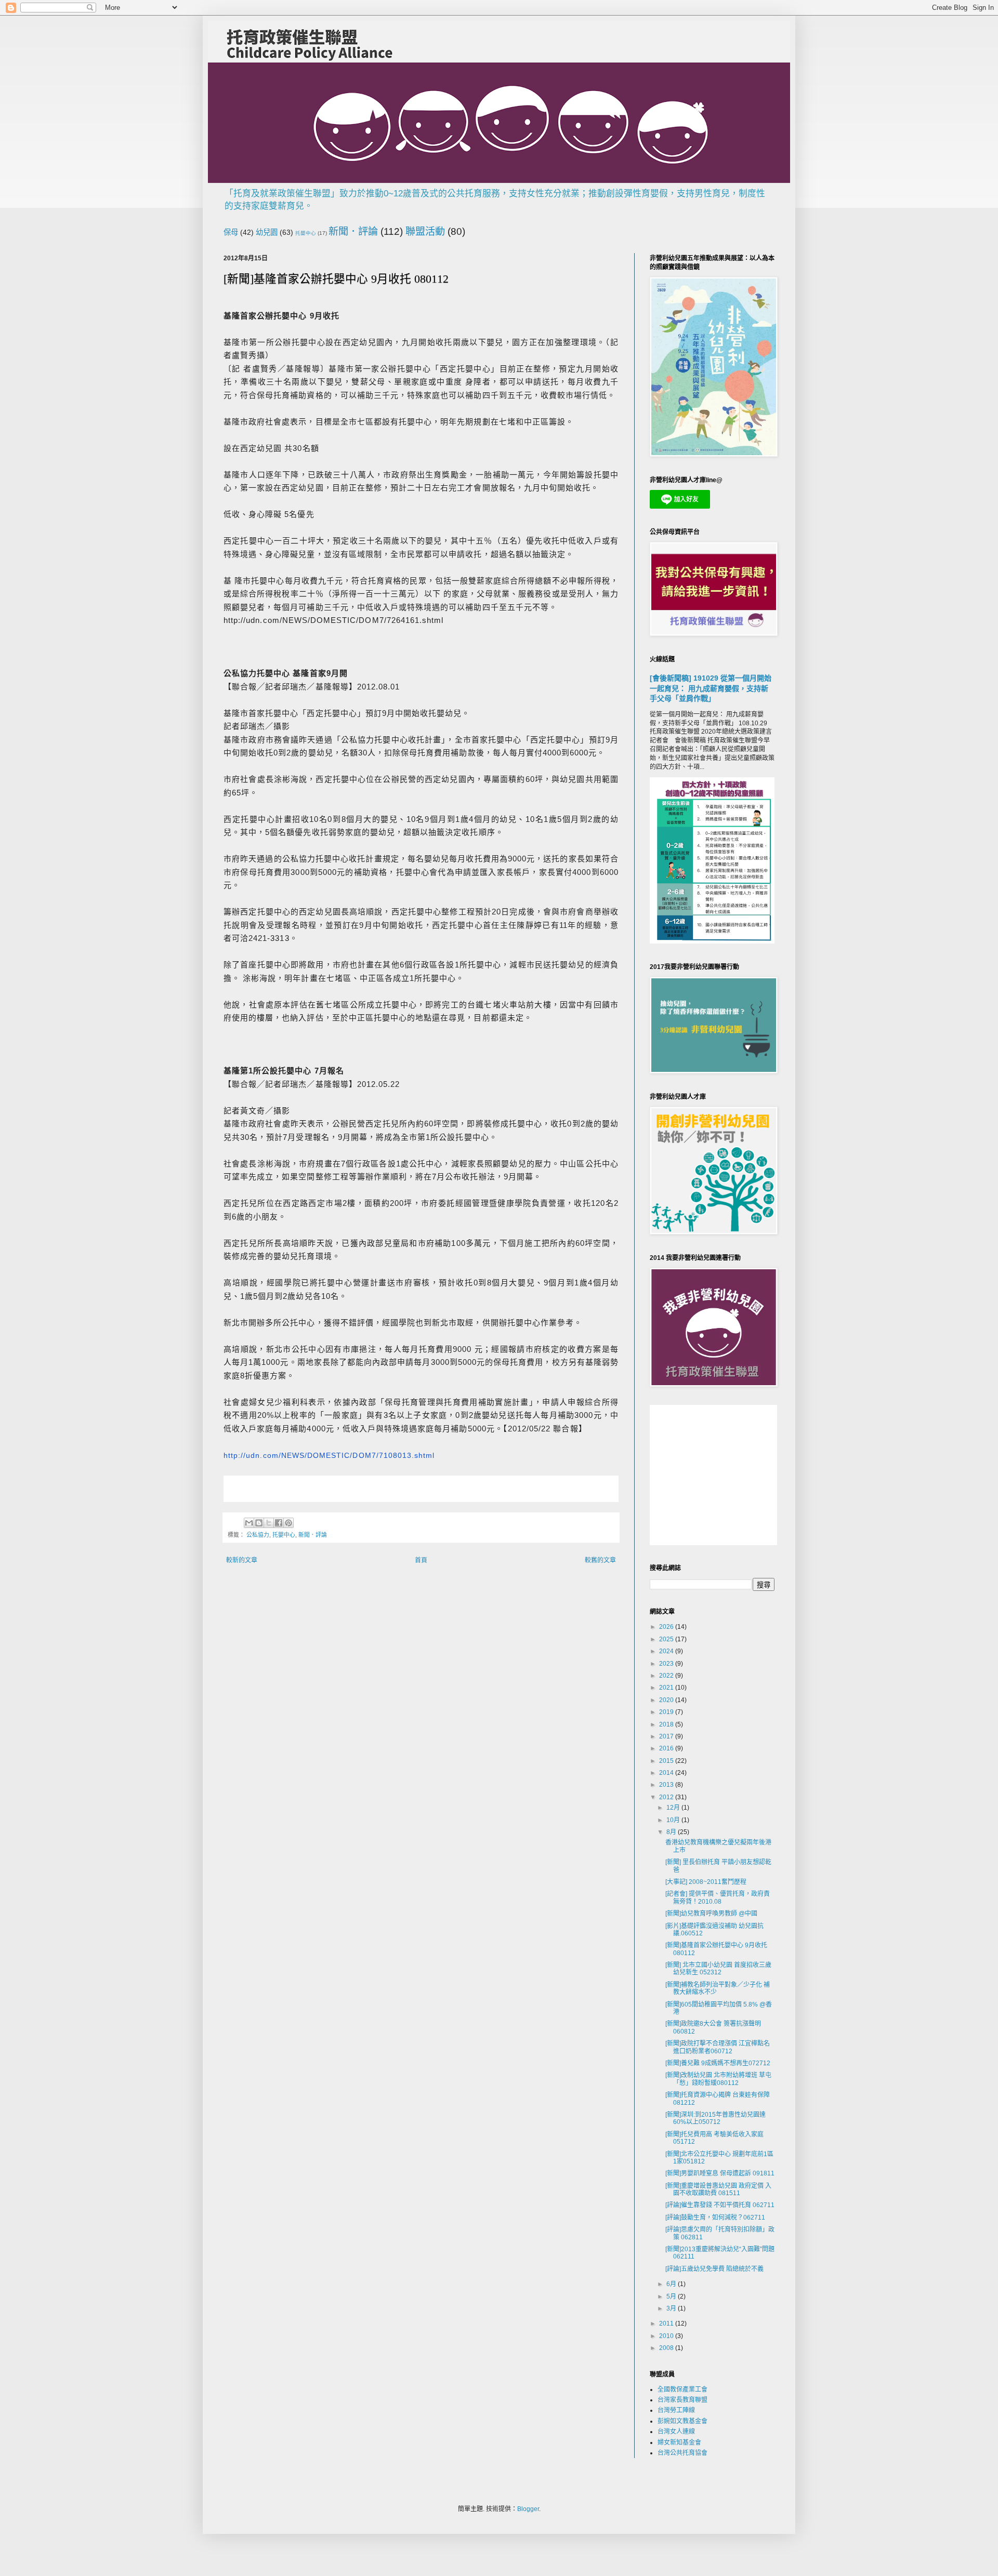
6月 (672, 2284)
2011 (667, 2323)
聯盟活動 (425, 231)
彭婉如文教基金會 (682, 2421)
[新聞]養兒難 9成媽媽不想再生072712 (718, 2063)
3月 (672, 2308)
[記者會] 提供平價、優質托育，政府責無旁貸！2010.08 (718, 1897)
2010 (667, 2336)
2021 (667, 1688)
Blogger (528, 2509)
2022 (667, 1676)
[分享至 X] (269, 1523)
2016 (667, 1748)
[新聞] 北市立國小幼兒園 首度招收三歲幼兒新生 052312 (718, 1969)
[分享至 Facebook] (279, 1523)
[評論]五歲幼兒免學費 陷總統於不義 (714, 2269)
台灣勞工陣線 (676, 2410)
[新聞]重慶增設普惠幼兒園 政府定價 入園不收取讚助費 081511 (718, 2189)
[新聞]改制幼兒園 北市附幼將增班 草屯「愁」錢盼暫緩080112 (718, 2079)
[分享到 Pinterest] (288, 1523)
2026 (667, 1627)
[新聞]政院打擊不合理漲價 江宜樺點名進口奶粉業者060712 (718, 2047)
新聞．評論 (353, 231)
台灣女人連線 (676, 2432)
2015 (667, 1761)
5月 (672, 2296)
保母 (231, 232)
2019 (667, 1712)
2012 (667, 1797)
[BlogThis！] (259, 1523)
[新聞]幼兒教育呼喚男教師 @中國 (711, 1914)
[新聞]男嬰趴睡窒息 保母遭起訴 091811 (720, 2173)
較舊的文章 (600, 1560)
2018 (667, 1724)
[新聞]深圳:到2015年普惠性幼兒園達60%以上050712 (715, 2118)
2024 (667, 1651)
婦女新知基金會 (679, 2442)
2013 (667, 1785)
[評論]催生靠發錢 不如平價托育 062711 (720, 2205)
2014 (667, 1773)
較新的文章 (242, 1560)
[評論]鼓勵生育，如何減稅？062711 (715, 2218)
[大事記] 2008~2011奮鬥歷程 (706, 1882)
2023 (667, 1664)
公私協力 (258, 1535)
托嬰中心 (306, 233)
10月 (674, 1820)
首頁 (421, 1560)
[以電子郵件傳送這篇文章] (249, 1523)
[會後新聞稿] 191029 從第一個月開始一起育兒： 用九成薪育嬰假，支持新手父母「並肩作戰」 (711, 688)
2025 (667, 1639)
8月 (672, 1832)
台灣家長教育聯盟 (682, 2400)
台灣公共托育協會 (682, 2453)
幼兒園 (267, 232)
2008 (667, 2348)
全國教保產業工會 (682, 2389)
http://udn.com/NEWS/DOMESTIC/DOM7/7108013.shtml (329, 1455)
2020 (667, 1700)
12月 (674, 1808)
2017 (667, 1736)
